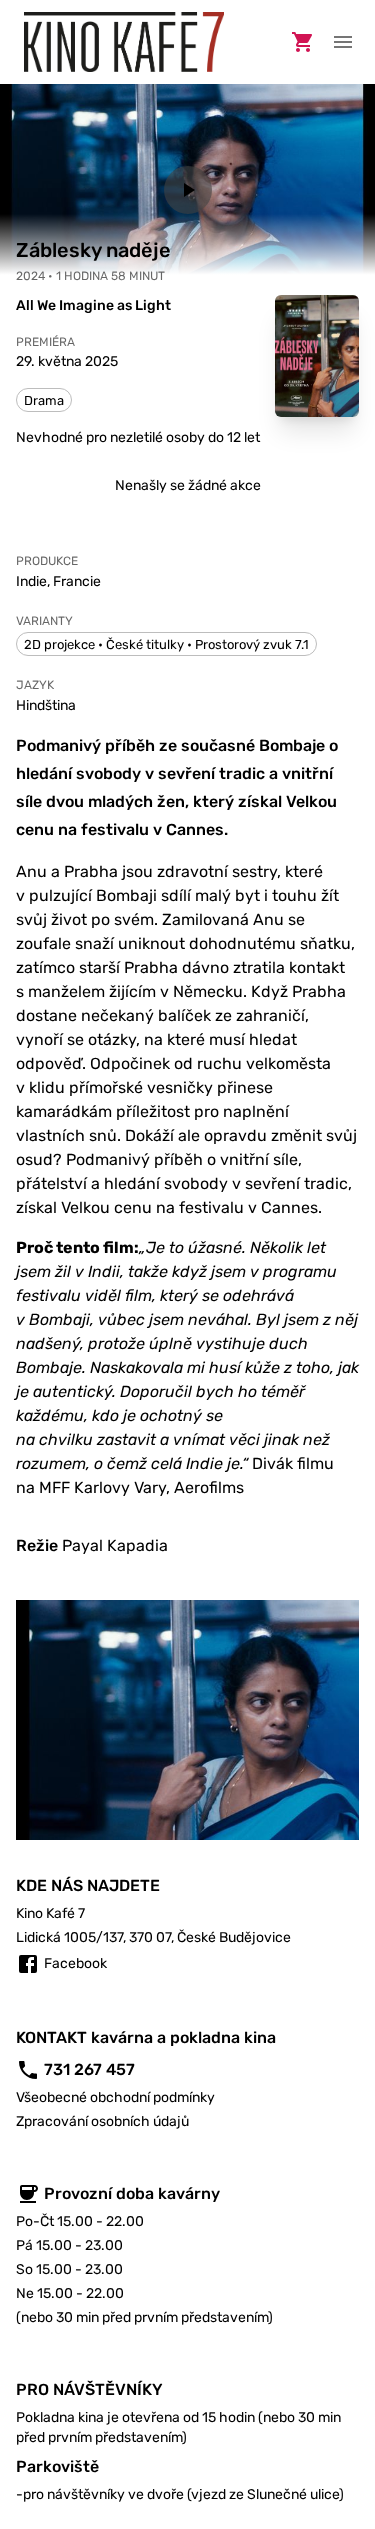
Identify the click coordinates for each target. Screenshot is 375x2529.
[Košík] (303, 42)
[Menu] (343, 42)
